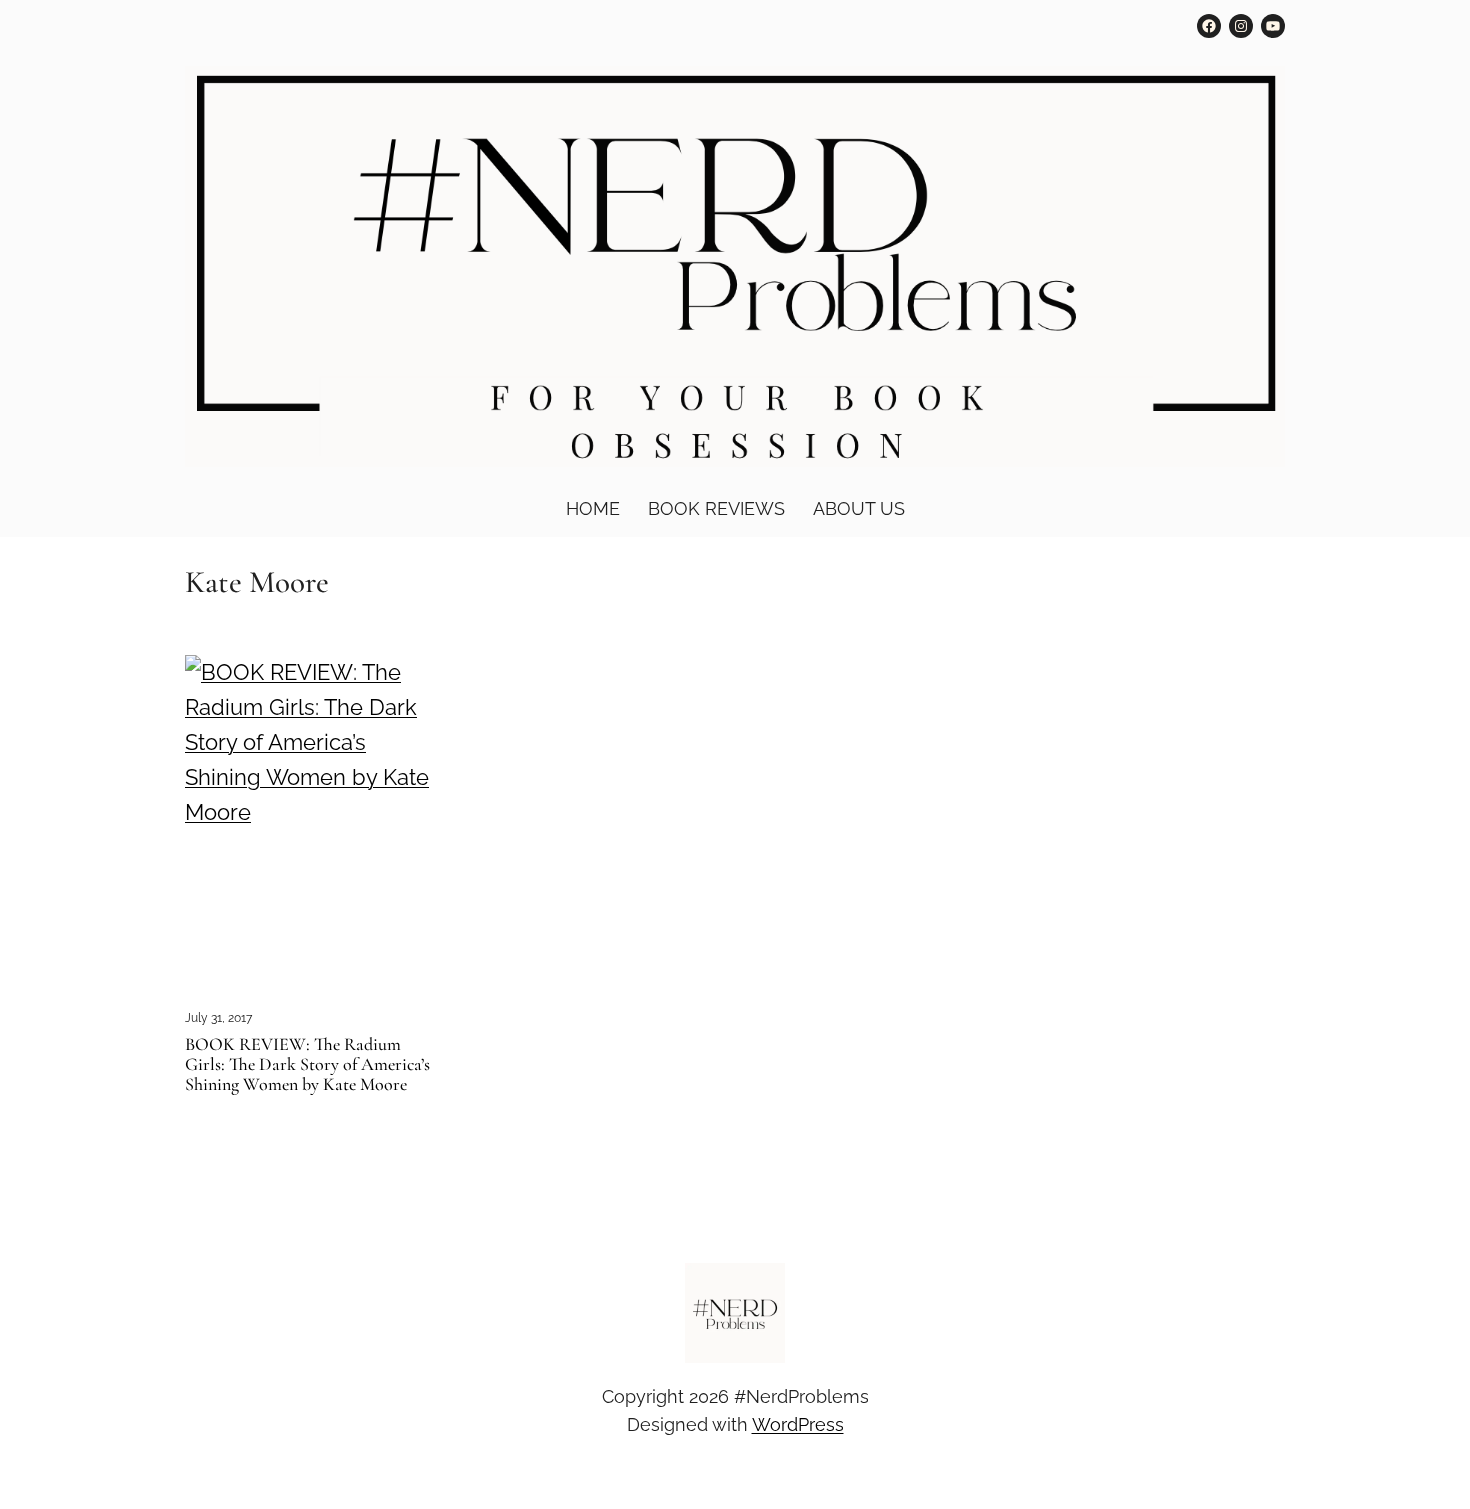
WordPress (798, 1424)
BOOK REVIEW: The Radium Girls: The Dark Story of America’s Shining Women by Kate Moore (307, 1064)
